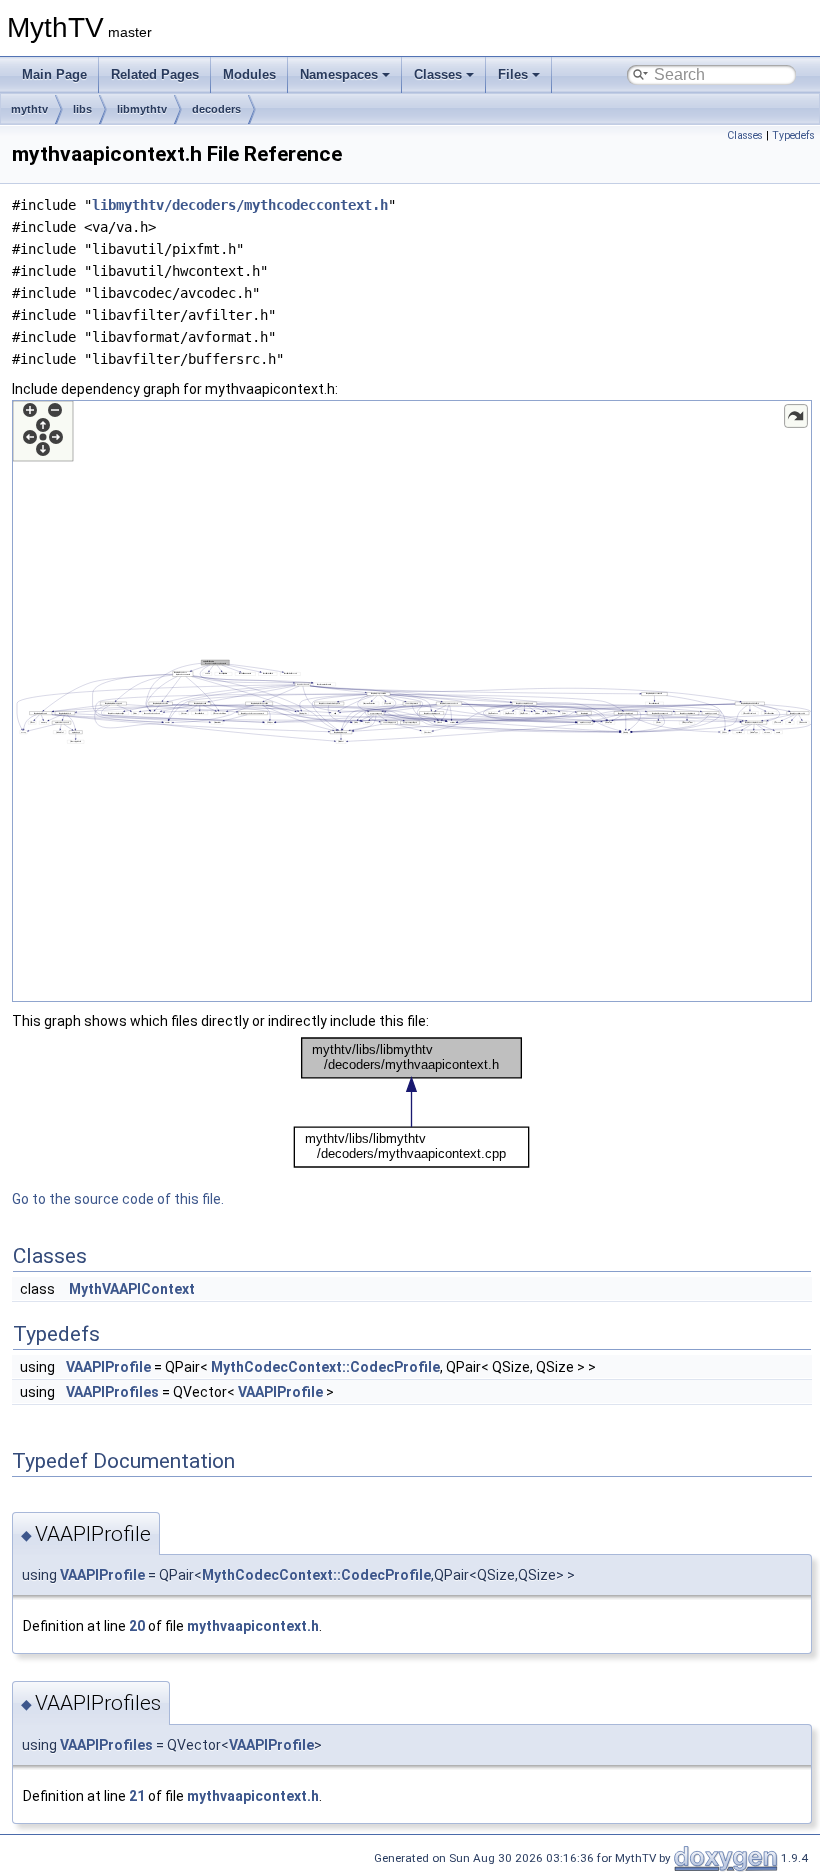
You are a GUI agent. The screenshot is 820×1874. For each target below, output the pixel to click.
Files (513, 74)
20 (137, 1626)
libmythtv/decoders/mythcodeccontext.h (240, 205)
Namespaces (339, 74)
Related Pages (155, 74)
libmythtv (142, 109)
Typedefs (793, 135)
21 (137, 1796)
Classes (438, 74)
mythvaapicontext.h (253, 1626)
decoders (216, 109)
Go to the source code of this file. (118, 1199)
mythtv (29, 109)
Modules (249, 74)
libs (82, 109)
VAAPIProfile (108, 1367)
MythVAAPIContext (132, 1289)
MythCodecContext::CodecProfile (325, 1367)
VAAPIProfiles (112, 1392)
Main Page (54, 74)
